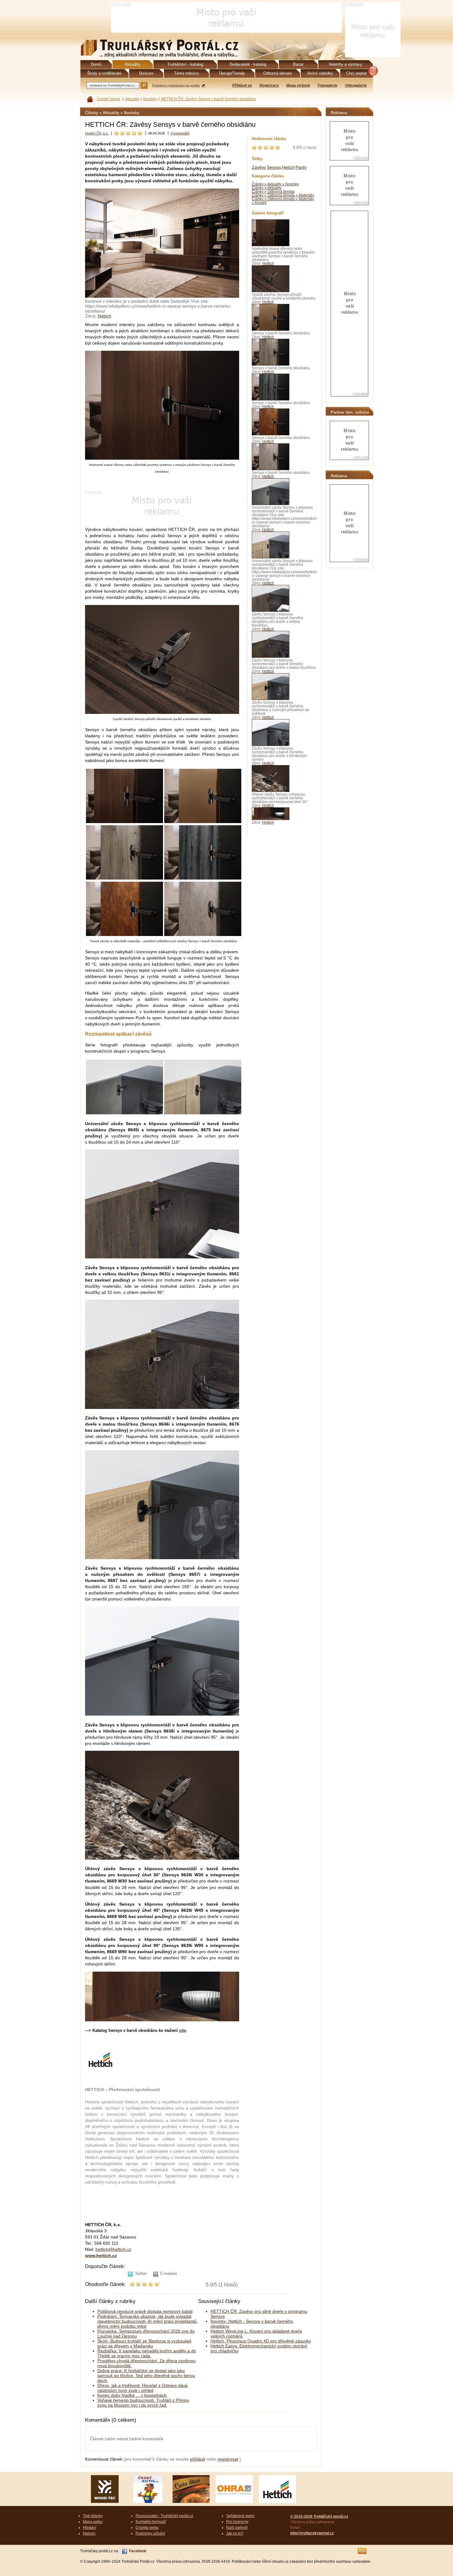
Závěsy (259, 167)
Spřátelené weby (240, 2516)
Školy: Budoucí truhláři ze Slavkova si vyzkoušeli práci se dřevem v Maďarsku (144, 2343)
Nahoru (89, 2533)
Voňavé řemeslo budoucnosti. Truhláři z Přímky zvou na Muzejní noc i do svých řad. (143, 2403)
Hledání (90, 2528)
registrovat (228, 2459)
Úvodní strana (108, 99)
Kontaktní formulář (151, 2522)
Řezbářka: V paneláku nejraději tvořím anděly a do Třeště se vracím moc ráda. (147, 2353)
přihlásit (198, 2459)
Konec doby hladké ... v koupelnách (132, 2395)
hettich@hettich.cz (113, 2249)
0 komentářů (180, 133)
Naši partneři (237, 2528)
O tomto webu (147, 2528)
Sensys (274, 167)
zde (182, 2030)
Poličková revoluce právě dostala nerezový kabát (145, 2311)
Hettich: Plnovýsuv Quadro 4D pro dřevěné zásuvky (261, 2341)
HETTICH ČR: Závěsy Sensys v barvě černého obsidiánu (208, 99)
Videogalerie (356, 85)
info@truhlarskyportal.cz (312, 2533)
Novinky (150, 99)
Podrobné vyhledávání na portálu (176, 85)
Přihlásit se (242, 85)
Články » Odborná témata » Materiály (283, 195)
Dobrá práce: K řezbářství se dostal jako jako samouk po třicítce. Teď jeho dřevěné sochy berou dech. (146, 2375)
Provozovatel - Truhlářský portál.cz (164, 2516)
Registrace (269, 85)
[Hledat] (144, 85)
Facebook (138, 2551)
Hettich (104, 316)
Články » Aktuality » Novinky (275, 184)
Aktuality (132, 99)
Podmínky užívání (150, 2533)
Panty (301, 167)
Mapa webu (93, 2522)
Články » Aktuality (267, 188)
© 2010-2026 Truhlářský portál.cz (319, 2516)
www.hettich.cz (101, 2255)
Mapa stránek (298, 85)
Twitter (141, 2274)
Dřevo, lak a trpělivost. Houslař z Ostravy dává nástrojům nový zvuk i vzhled (143, 2388)
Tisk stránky (93, 2516)
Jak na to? (235, 2533)
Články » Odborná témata (273, 192)
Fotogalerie (328, 85)
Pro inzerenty (237, 2522)
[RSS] (362, 2551)
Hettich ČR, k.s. (97, 133)
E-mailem (169, 2274)
